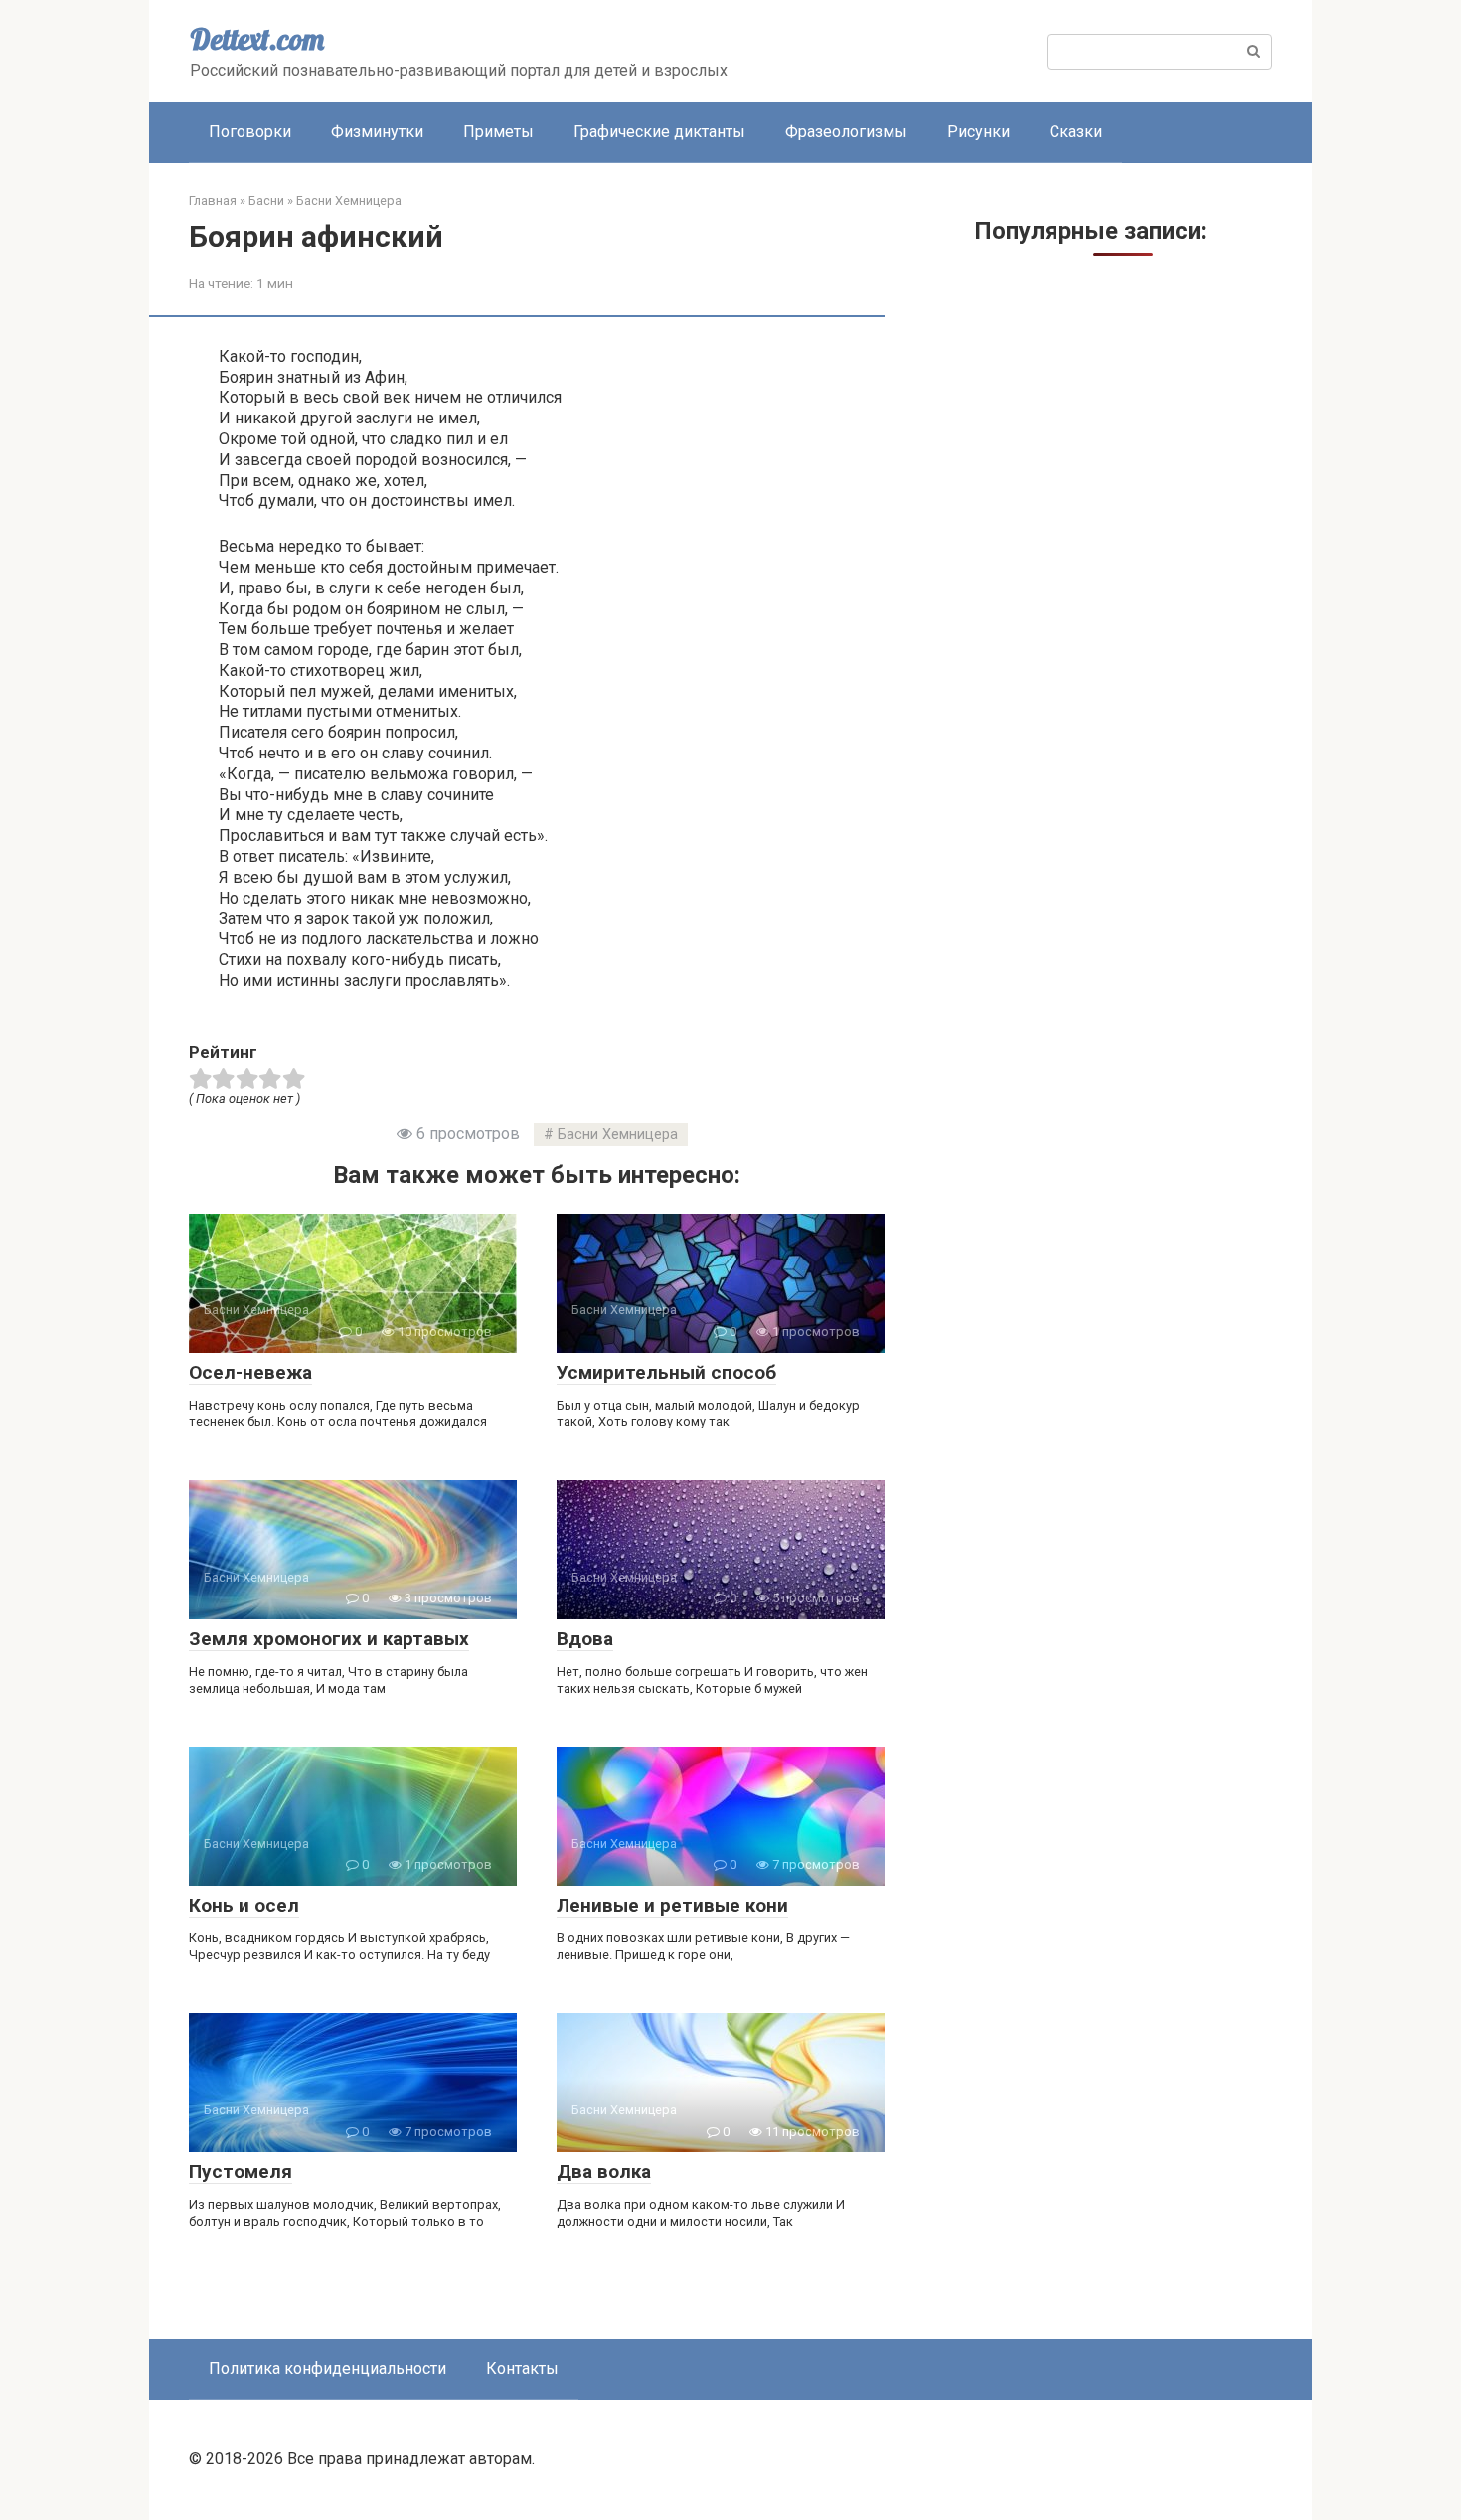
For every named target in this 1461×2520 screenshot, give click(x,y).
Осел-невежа (250, 1372)
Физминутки (377, 132)
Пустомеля (241, 2172)
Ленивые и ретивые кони (672, 1905)
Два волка (604, 2172)
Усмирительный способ (666, 1372)
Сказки (1076, 132)
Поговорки (250, 132)
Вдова (585, 1639)
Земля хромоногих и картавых (329, 1639)
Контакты (522, 2368)
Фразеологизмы (846, 132)
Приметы (498, 132)
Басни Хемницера (618, 1135)
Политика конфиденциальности (327, 2368)
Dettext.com (257, 39)
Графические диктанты (659, 132)
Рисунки (978, 132)
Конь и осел (244, 1905)
